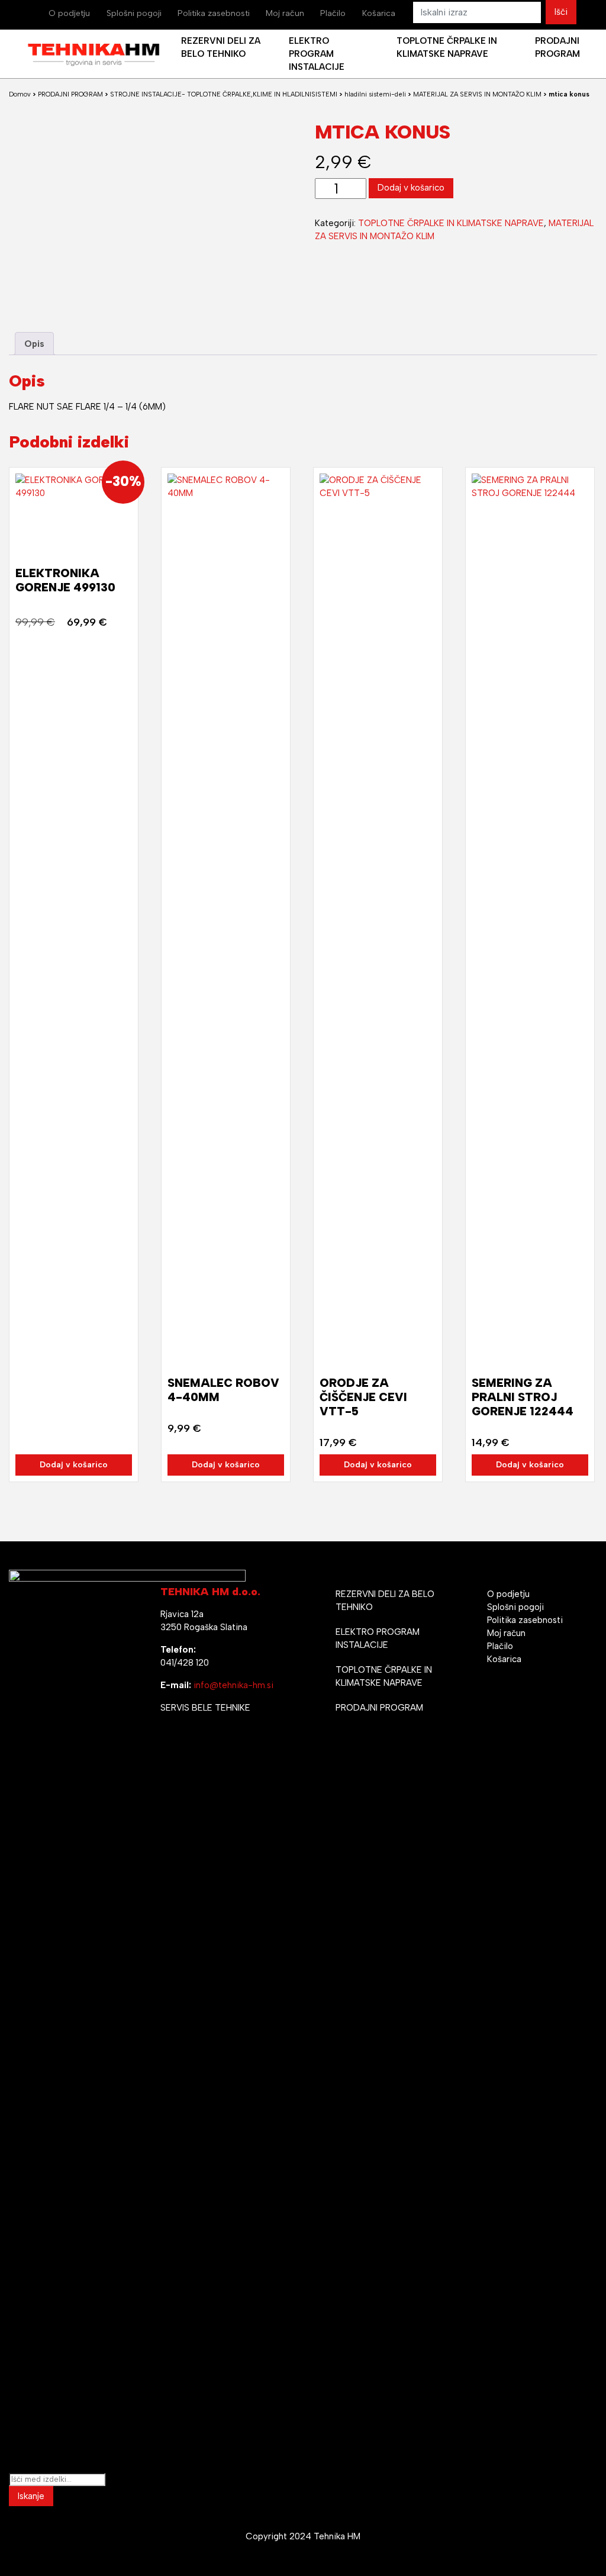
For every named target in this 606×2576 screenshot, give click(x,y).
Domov (20, 94)
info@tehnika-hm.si (233, 1685)
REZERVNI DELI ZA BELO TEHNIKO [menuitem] (221, 47)
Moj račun (285, 13)
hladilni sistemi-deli (375, 94)
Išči (561, 12)
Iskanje (31, 2496)
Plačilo (333, 13)
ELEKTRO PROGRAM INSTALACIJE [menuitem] (317, 54)
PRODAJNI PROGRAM (70, 94)
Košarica (379, 13)
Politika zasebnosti (214, 13)
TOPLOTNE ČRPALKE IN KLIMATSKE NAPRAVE (451, 223)
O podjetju (69, 13)
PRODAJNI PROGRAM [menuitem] (557, 47)
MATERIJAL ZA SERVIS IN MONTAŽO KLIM (477, 94)
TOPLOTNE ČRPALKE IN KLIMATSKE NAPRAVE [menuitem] (447, 47)
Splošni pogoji (134, 13)
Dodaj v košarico (411, 188)
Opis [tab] (34, 344)
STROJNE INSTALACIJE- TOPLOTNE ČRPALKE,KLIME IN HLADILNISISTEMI (224, 94)
